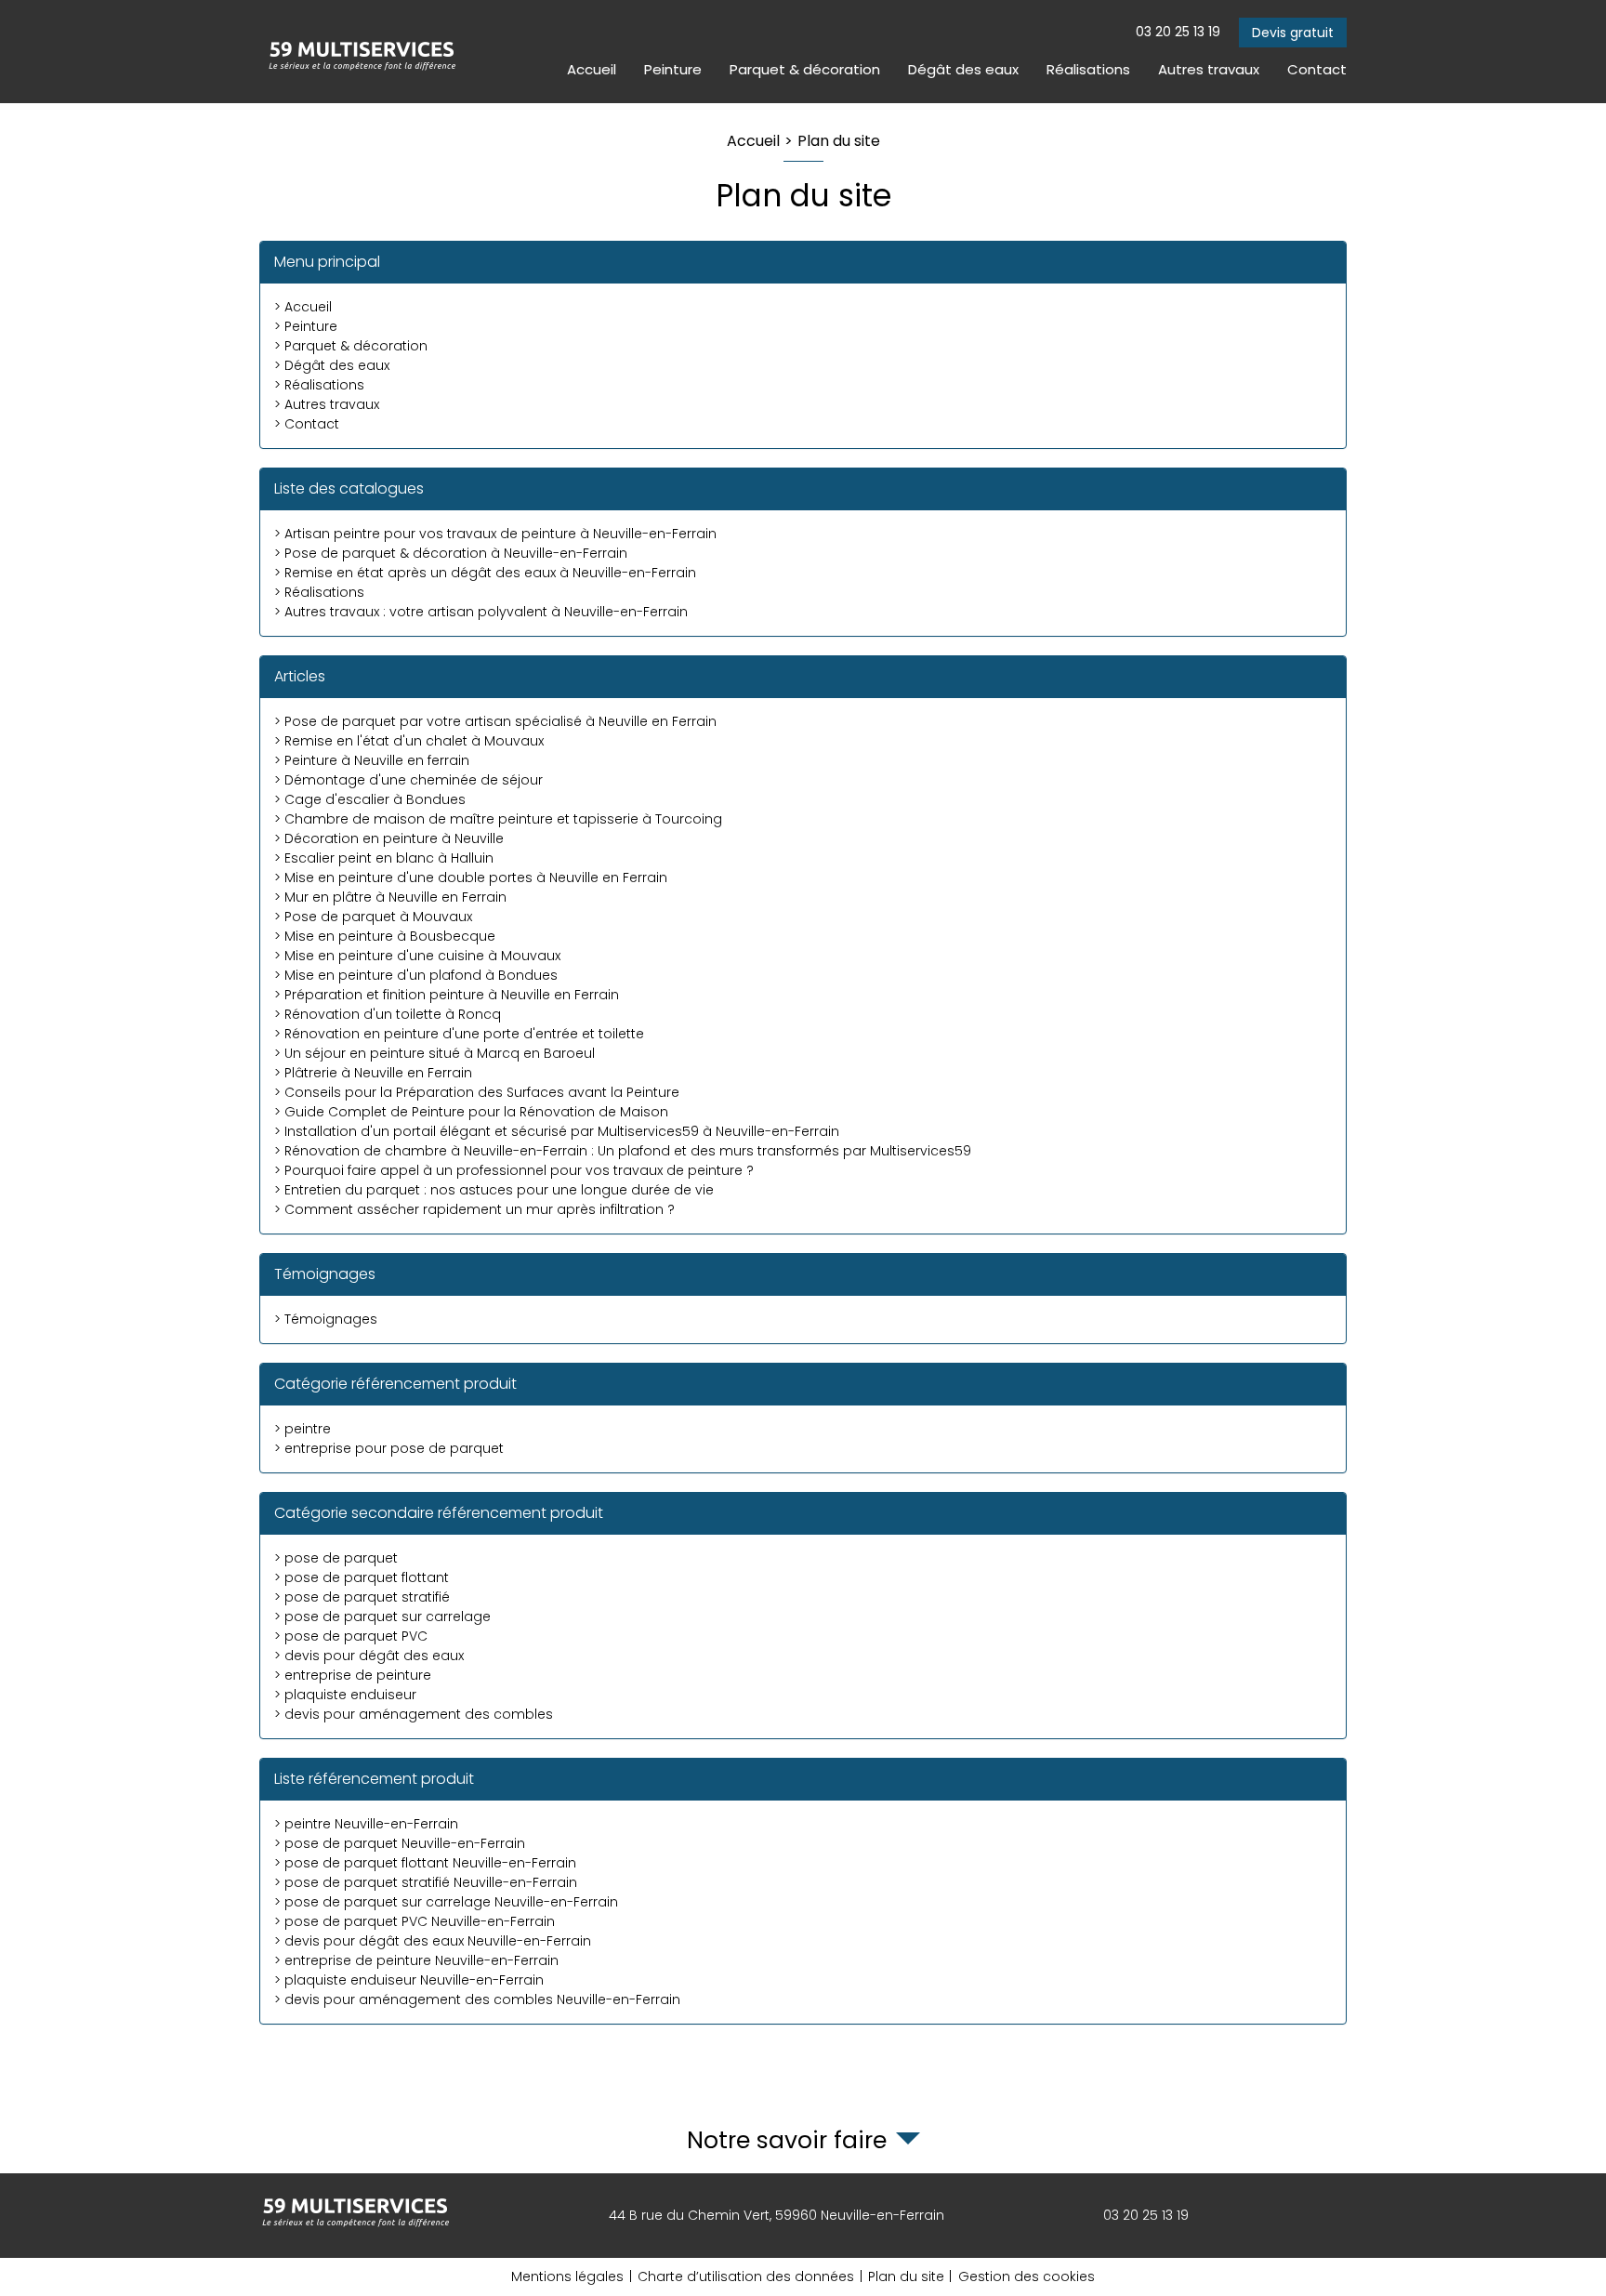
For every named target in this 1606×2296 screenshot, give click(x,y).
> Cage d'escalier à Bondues (370, 799)
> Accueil (303, 307)
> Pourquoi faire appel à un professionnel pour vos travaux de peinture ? (514, 1170)
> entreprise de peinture (353, 1675)
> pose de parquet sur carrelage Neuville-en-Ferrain (446, 1902)
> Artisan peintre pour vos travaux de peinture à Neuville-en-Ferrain (495, 534)
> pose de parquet (336, 1558)
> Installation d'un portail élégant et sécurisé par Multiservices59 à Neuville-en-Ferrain (557, 1131)
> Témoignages (326, 1319)
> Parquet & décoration (351, 346)
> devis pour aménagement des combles (414, 1714)
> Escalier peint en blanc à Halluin (384, 858)
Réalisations (1088, 69)
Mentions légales (567, 2276)
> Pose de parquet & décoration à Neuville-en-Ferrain (451, 553)
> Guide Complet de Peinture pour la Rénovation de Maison (471, 1112)
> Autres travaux (327, 404)
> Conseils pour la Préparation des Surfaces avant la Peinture (477, 1092)
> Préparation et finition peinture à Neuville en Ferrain (447, 995)
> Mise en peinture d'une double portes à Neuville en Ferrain (471, 877)
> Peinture (306, 326)
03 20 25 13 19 (1178, 32)
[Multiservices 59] (362, 52)
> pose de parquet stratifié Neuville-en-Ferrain (426, 1882)
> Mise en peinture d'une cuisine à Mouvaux (417, 956)
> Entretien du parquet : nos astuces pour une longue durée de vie (494, 1190)
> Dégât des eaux (332, 365)
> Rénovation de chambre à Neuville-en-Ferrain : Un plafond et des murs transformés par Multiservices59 (623, 1151)
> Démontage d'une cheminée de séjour (408, 780)
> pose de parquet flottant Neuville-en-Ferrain (425, 1863)
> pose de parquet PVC (351, 1636)
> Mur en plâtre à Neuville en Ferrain (390, 897)
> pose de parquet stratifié (362, 1597)
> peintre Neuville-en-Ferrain (366, 1824)
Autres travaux (1209, 69)
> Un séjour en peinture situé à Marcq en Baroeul (434, 1053)
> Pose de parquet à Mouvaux (373, 917)
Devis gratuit (1293, 33)
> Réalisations (319, 385)
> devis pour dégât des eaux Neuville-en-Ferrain (433, 1941)
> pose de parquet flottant (362, 1577)
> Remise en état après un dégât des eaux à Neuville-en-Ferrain (485, 573)
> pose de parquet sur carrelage (382, 1616)
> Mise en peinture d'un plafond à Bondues (416, 975)
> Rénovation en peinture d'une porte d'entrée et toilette (459, 1034)
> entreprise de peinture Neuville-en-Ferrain (416, 1960)
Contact (1317, 69)
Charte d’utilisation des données (746, 2276)
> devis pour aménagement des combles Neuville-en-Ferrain (477, 1999)
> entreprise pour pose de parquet (389, 1448)
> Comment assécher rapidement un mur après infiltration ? (474, 1209)
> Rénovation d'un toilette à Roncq (388, 1014)
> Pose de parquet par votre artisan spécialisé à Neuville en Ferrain (495, 721)
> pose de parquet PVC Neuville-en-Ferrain (415, 1921)
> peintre (303, 1429)
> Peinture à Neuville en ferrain (372, 760)
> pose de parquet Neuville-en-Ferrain (400, 1843)
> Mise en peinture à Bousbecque (385, 936)
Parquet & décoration (805, 69)
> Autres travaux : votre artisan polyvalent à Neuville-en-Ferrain (481, 612)
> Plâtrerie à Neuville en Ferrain (373, 1073)
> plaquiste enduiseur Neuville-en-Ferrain (409, 1980)
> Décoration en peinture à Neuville (389, 838)
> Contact (307, 424)
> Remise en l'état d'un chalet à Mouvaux (409, 741)
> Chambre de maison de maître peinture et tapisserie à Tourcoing (498, 819)
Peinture (673, 69)
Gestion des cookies (1027, 2276)
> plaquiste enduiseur (345, 1695)
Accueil (592, 69)
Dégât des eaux (963, 69)
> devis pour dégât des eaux (369, 1656)
